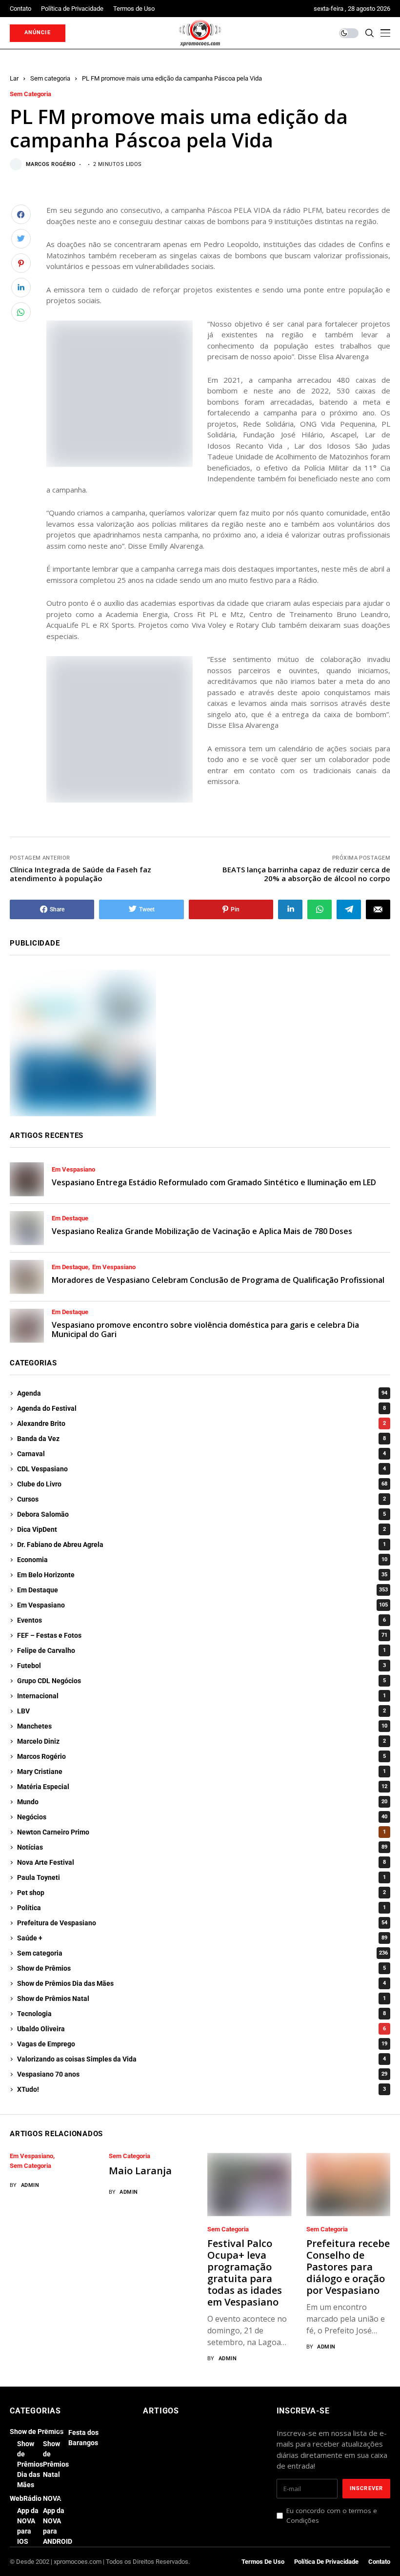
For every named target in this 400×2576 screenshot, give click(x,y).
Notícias (202, 1847)
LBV (201, 1711)
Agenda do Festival (201, 1408)
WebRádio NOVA (35, 2498)
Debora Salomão (201, 1514)
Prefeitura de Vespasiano (202, 1923)
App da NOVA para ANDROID (58, 2526)
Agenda (202, 1393)
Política (201, 1908)
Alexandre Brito (201, 1423)
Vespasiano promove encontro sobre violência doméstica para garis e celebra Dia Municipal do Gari (205, 1329)
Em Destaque (70, 1218)
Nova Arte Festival (201, 1862)
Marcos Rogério (51, 164)
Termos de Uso (263, 2562)
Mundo (202, 1802)
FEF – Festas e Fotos (202, 1635)
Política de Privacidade (326, 2562)
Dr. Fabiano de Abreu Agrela (201, 1545)
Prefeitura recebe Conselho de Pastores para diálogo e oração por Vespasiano (348, 2267)
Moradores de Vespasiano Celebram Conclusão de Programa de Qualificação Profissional (218, 1280)
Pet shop (201, 1893)
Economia (202, 1560)
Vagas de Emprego (202, 2044)
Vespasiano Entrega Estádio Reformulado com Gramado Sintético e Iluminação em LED (214, 1182)
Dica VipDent (201, 1529)
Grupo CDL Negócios (201, 1681)
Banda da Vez (201, 1439)
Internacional (201, 1696)
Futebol (201, 1666)
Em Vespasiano (73, 1170)
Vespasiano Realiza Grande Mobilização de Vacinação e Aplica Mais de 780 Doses (202, 1231)
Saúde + (202, 1938)
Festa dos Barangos (83, 2438)
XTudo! (201, 2089)
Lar (14, 78)
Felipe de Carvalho (201, 1650)
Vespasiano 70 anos (202, 2074)
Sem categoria (50, 78)
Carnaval (201, 1454)
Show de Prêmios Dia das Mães (201, 1983)
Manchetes (202, 1726)
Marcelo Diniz (201, 1741)
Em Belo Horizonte (202, 1575)
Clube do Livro (202, 1484)
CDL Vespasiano (201, 1469)
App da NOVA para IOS (28, 2526)
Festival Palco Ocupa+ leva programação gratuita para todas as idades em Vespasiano (245, 2273)
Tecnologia (201, 2014)
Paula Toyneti (201, 1877)
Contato (379, 2562)
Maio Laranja (140, 2171)
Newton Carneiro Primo (201, 1832)
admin (30, 2185)
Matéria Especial (202, 1787)
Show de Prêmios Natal (201, 1999)
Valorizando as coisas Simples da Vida (201, 2059)
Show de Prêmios (201, 1968)
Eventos (201, 1620)
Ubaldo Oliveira (201, 2029)
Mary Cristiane (201, 1772)
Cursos (201, 1499)
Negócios (202, 1817)
